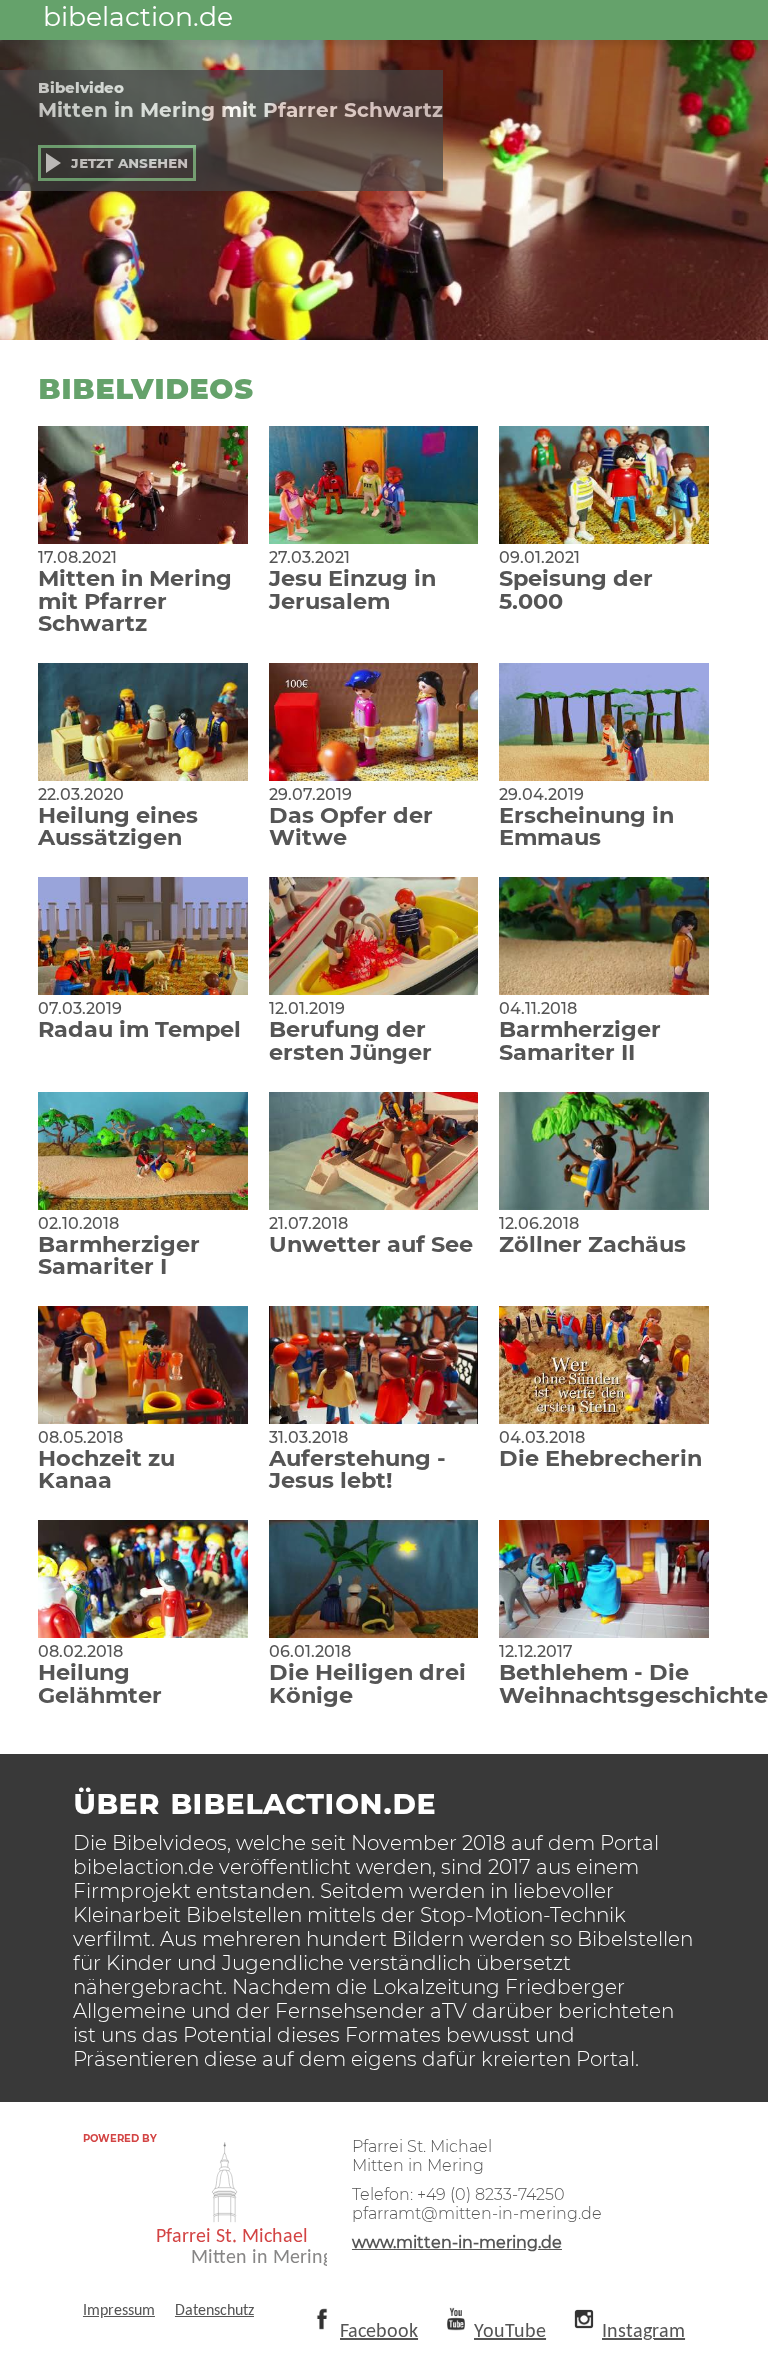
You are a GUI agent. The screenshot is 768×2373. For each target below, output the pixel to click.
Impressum (119, 2311)
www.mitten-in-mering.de (457, 2242)
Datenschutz (214, 2311)
